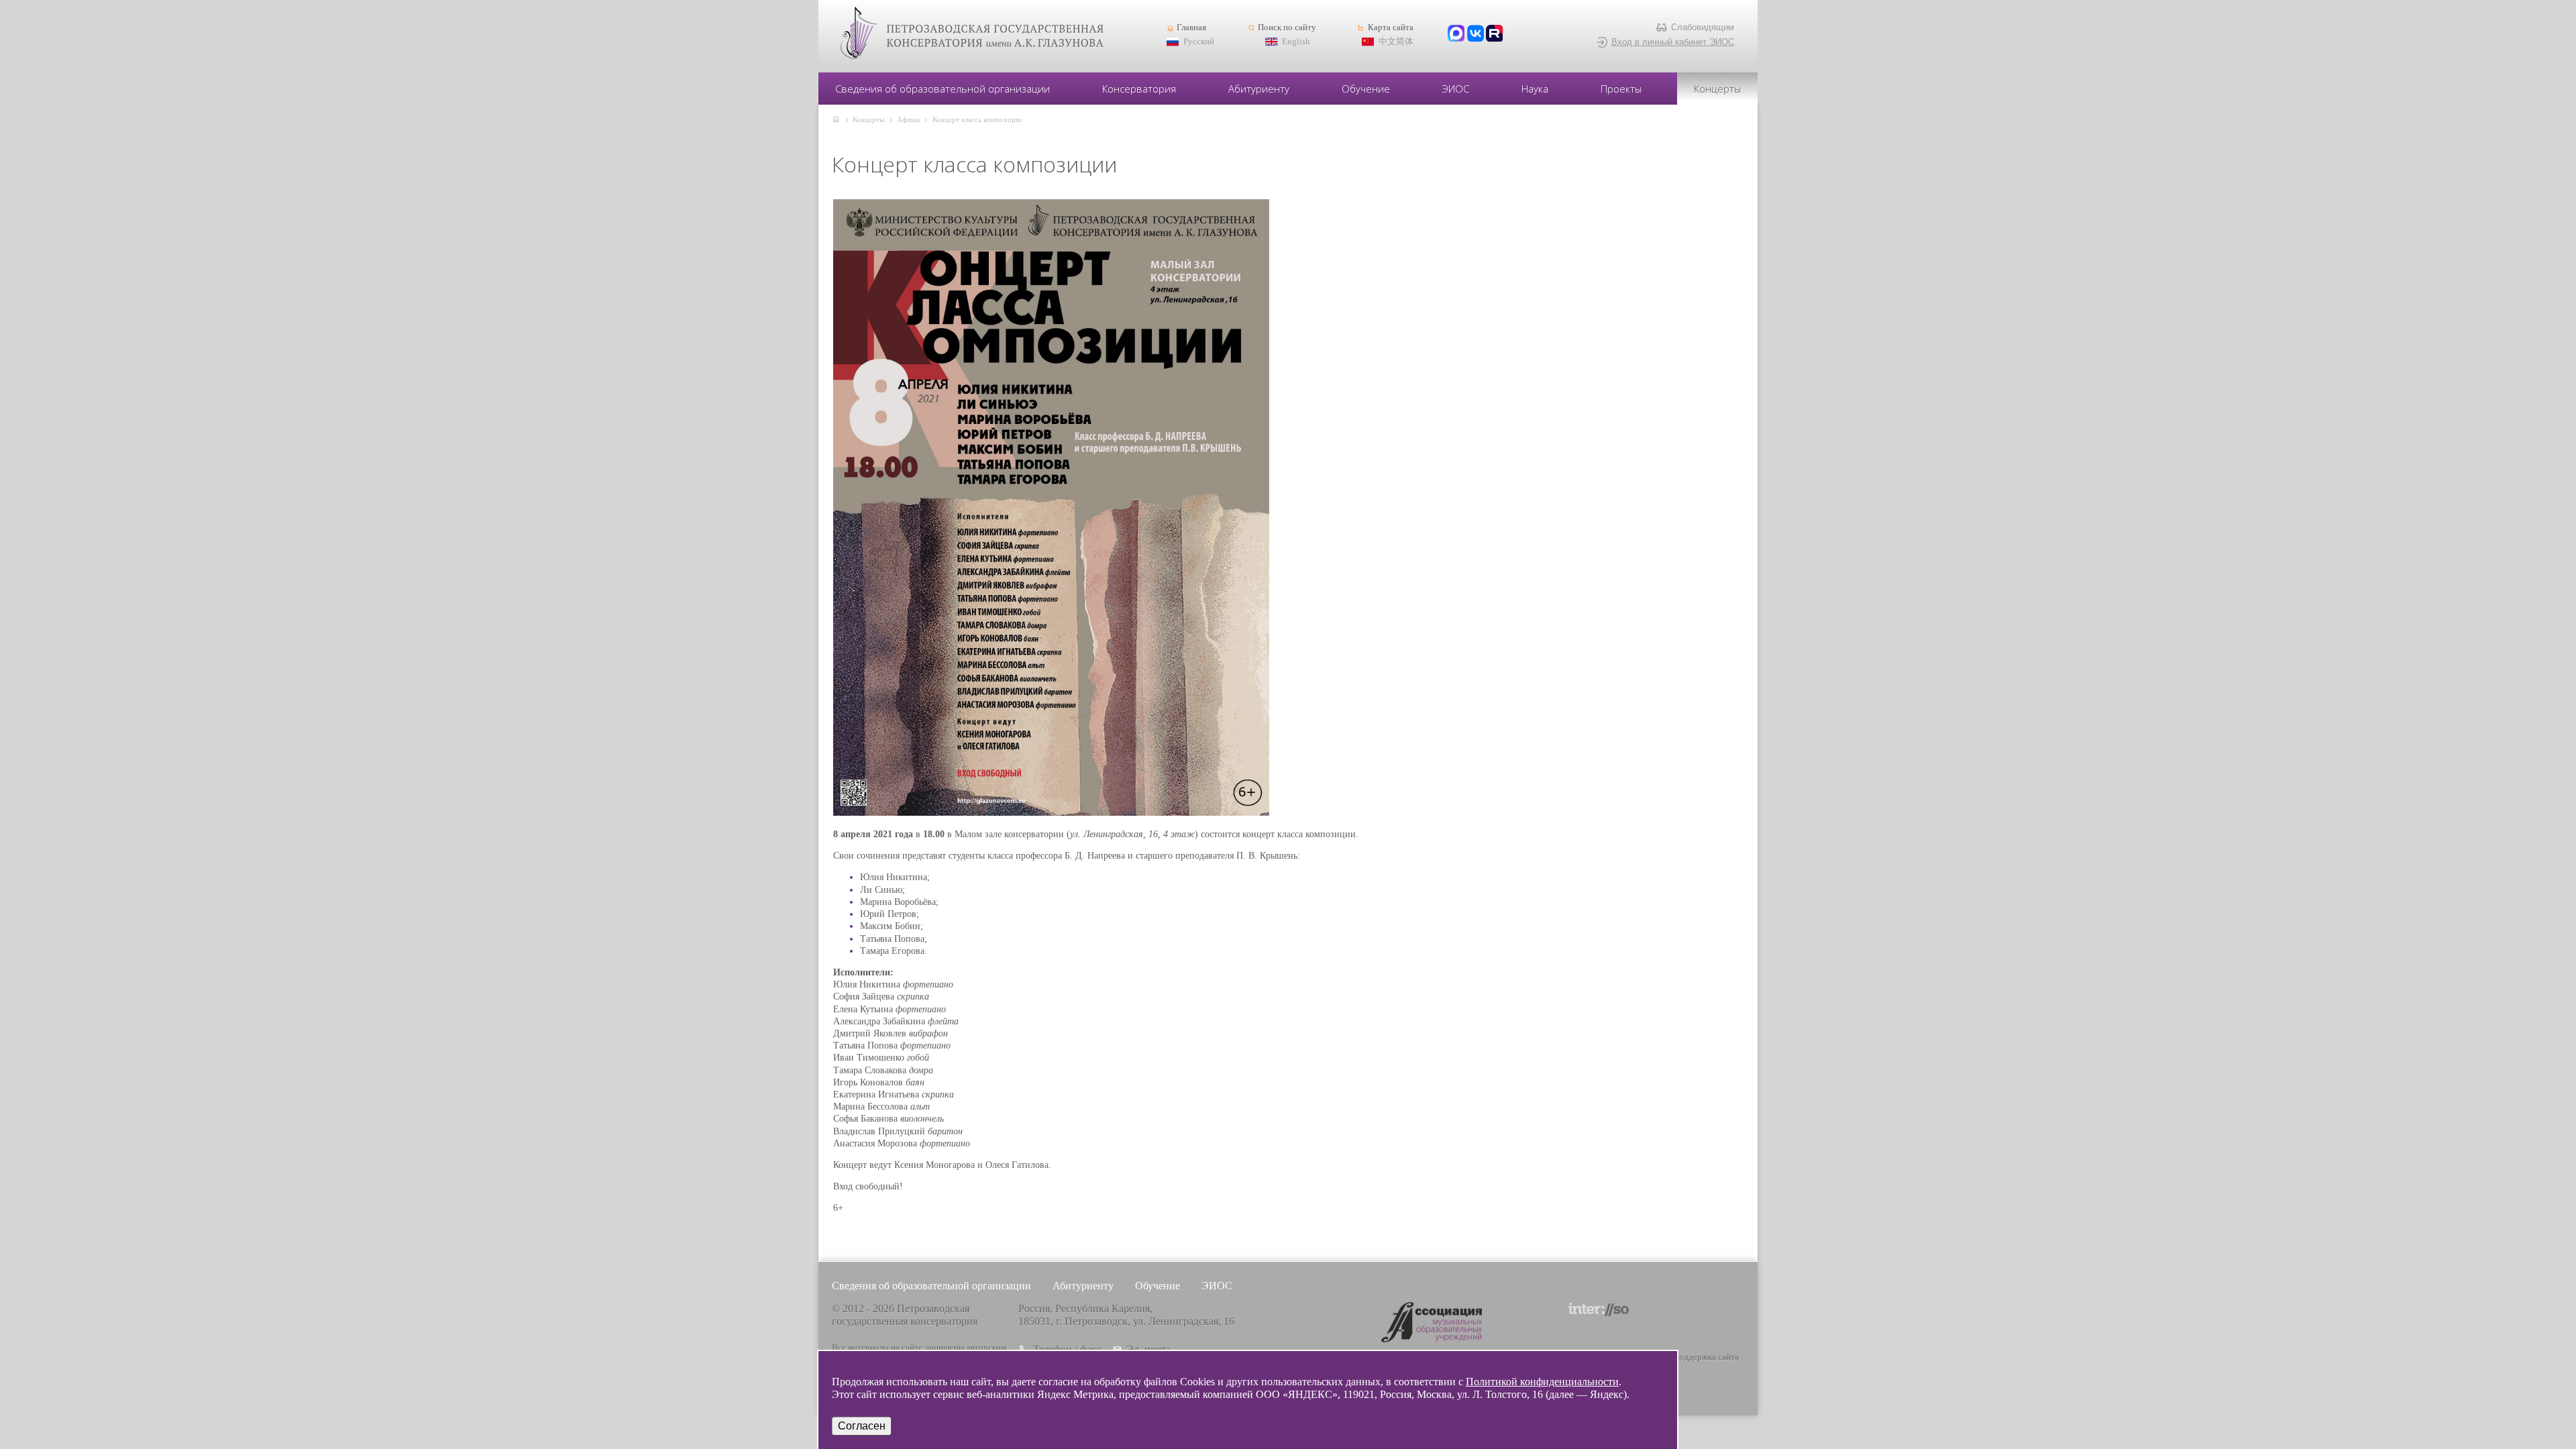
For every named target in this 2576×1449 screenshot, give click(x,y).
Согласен (862, 1426)
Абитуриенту (1259, 89)
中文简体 (1396, 42)
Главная (1191, 28)
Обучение (1366, 89)
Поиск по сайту (1287, 28)
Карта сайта (1390, 28)
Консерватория (1139, 89)
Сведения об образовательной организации (943, 89)
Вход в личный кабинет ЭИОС (1673, 42)
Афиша (908, 119)
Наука (1535, 89)
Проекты (1621, 89)
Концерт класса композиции (977, 119)
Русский (1199, 42)
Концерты (1717, 89)
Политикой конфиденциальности (1542, 1382)
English (1296, 42)
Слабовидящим (1703, 27)
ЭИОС (1456, 89)
